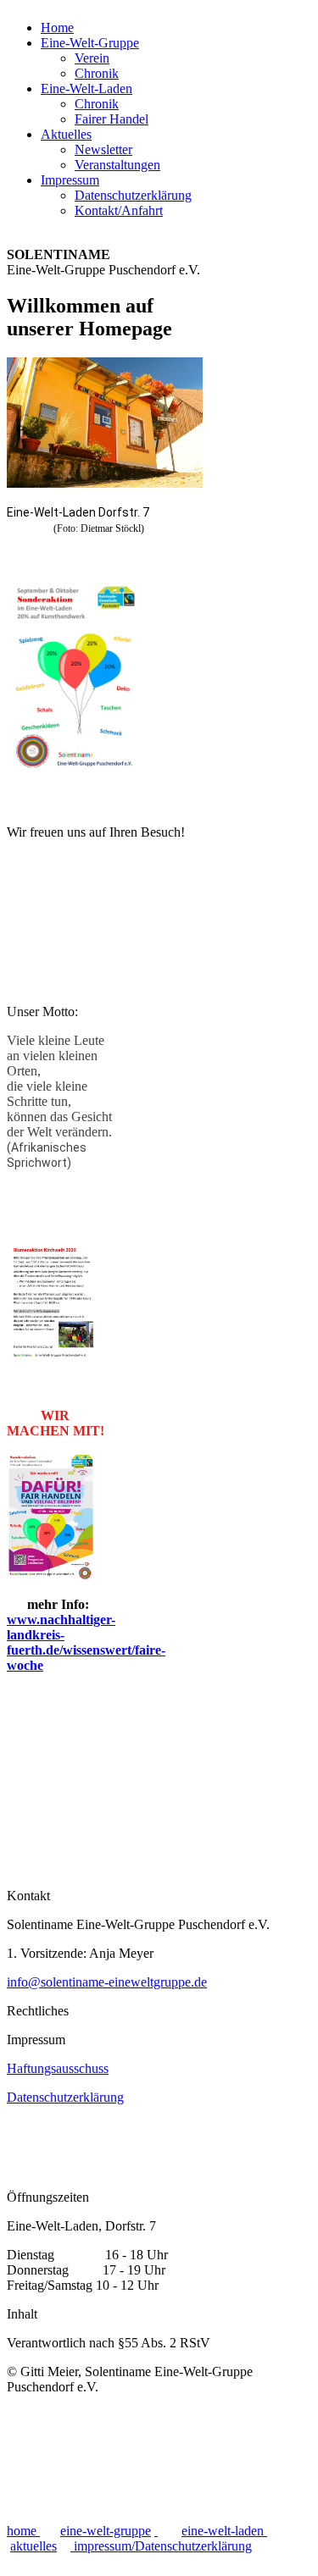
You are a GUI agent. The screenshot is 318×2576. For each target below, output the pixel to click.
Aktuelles (66, 134)
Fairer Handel (112, 119)
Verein (92, 58)
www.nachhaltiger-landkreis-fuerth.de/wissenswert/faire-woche (86, 1642)
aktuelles (33, 2546)
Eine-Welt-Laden (86, 88)
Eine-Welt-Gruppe (90, 43)
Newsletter (103, 149)
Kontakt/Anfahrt (119, 210)
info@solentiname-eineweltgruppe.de (107, 1982)
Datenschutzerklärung (133, 195)
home (23, 2531)
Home (57, 28)
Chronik (97, 73)
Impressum (70, 180)
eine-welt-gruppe (106, 2531)
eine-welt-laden (224, 2531)
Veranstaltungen (117, 165)
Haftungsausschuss (58, 2068)
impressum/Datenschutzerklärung (163, 2546)
